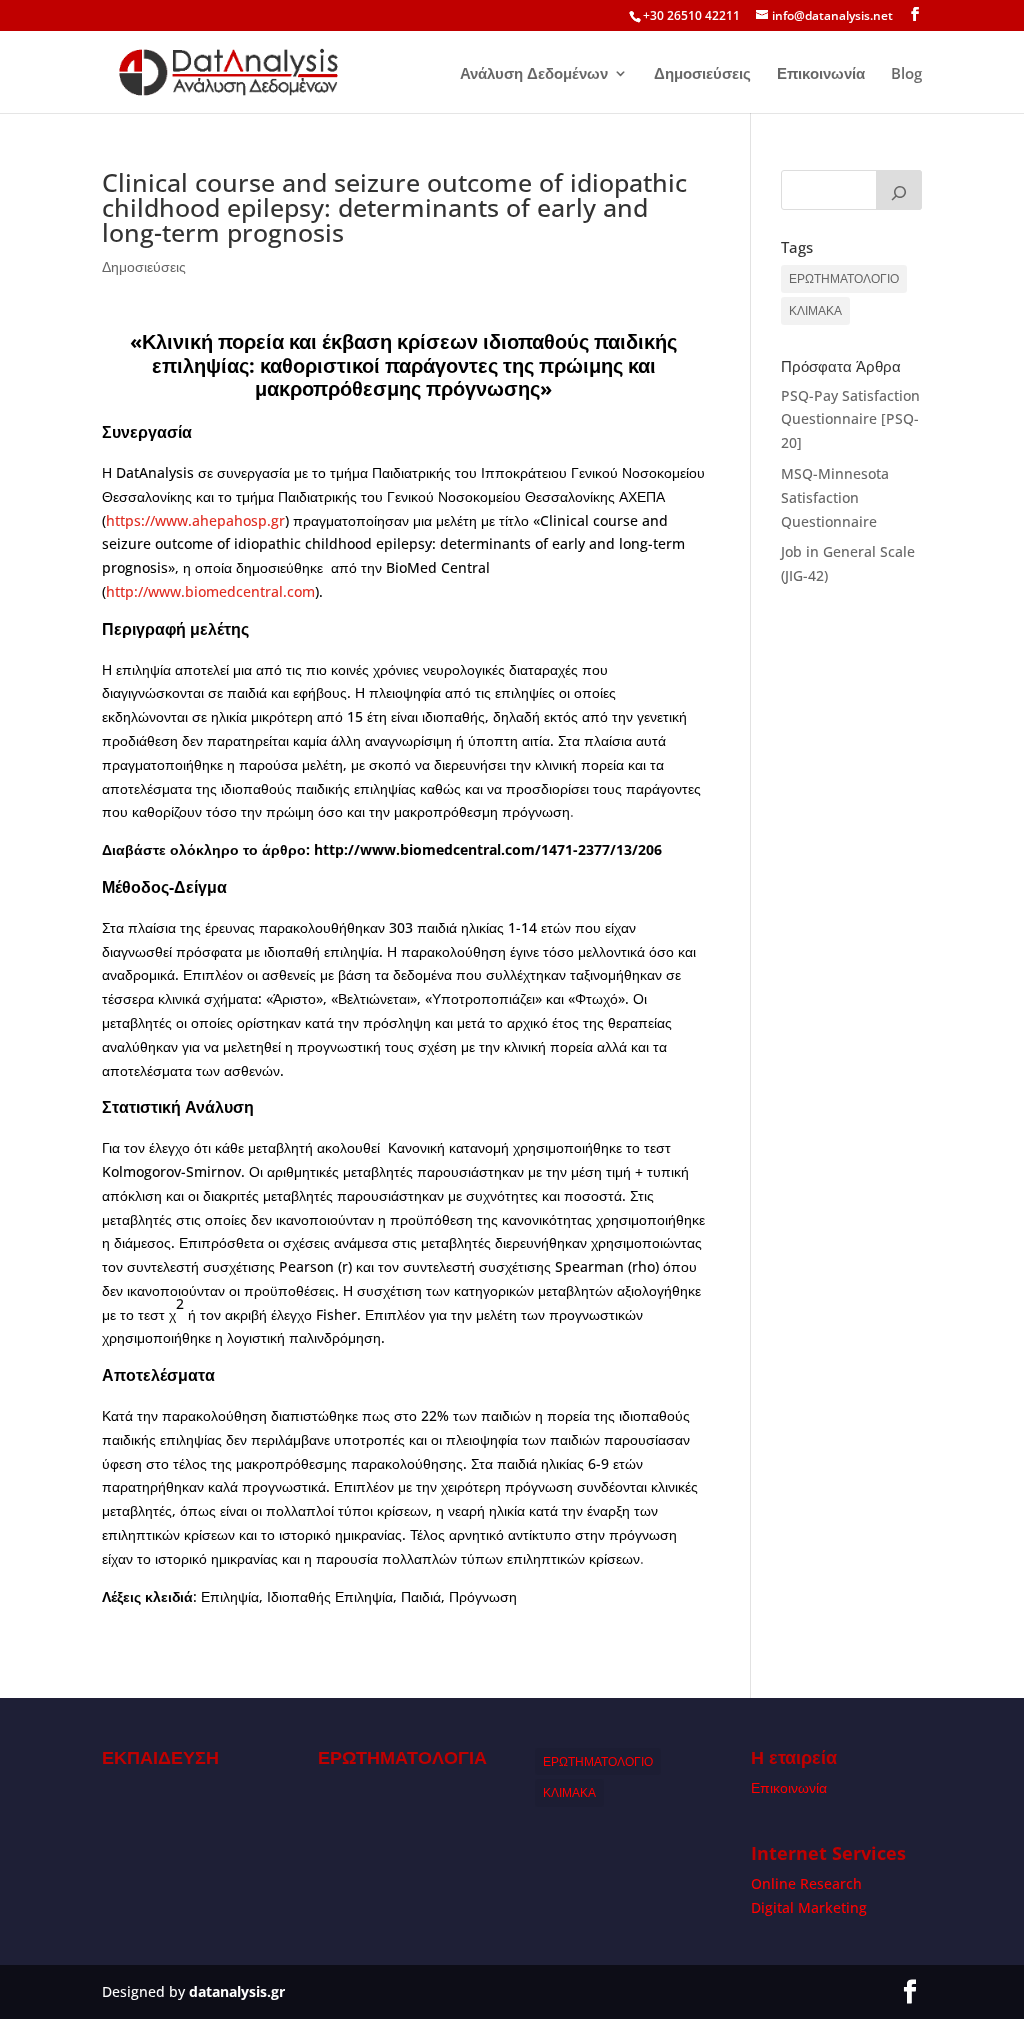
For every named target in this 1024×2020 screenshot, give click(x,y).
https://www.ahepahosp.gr (195, 520)
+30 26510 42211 (691, 15)
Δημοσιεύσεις (702, 74)
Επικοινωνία (821, 74)
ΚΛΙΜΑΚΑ (815, 310)
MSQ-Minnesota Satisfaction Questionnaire (835, 497)
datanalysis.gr (237, 1991)
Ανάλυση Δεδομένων (534, 74)
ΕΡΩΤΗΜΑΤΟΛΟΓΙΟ (844, 278)
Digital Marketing (809, 1907)
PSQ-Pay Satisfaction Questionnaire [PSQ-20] (850, 419)
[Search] (899, 190)
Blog (906, 74)
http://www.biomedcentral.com (210, 591)
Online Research (806, 1883)
